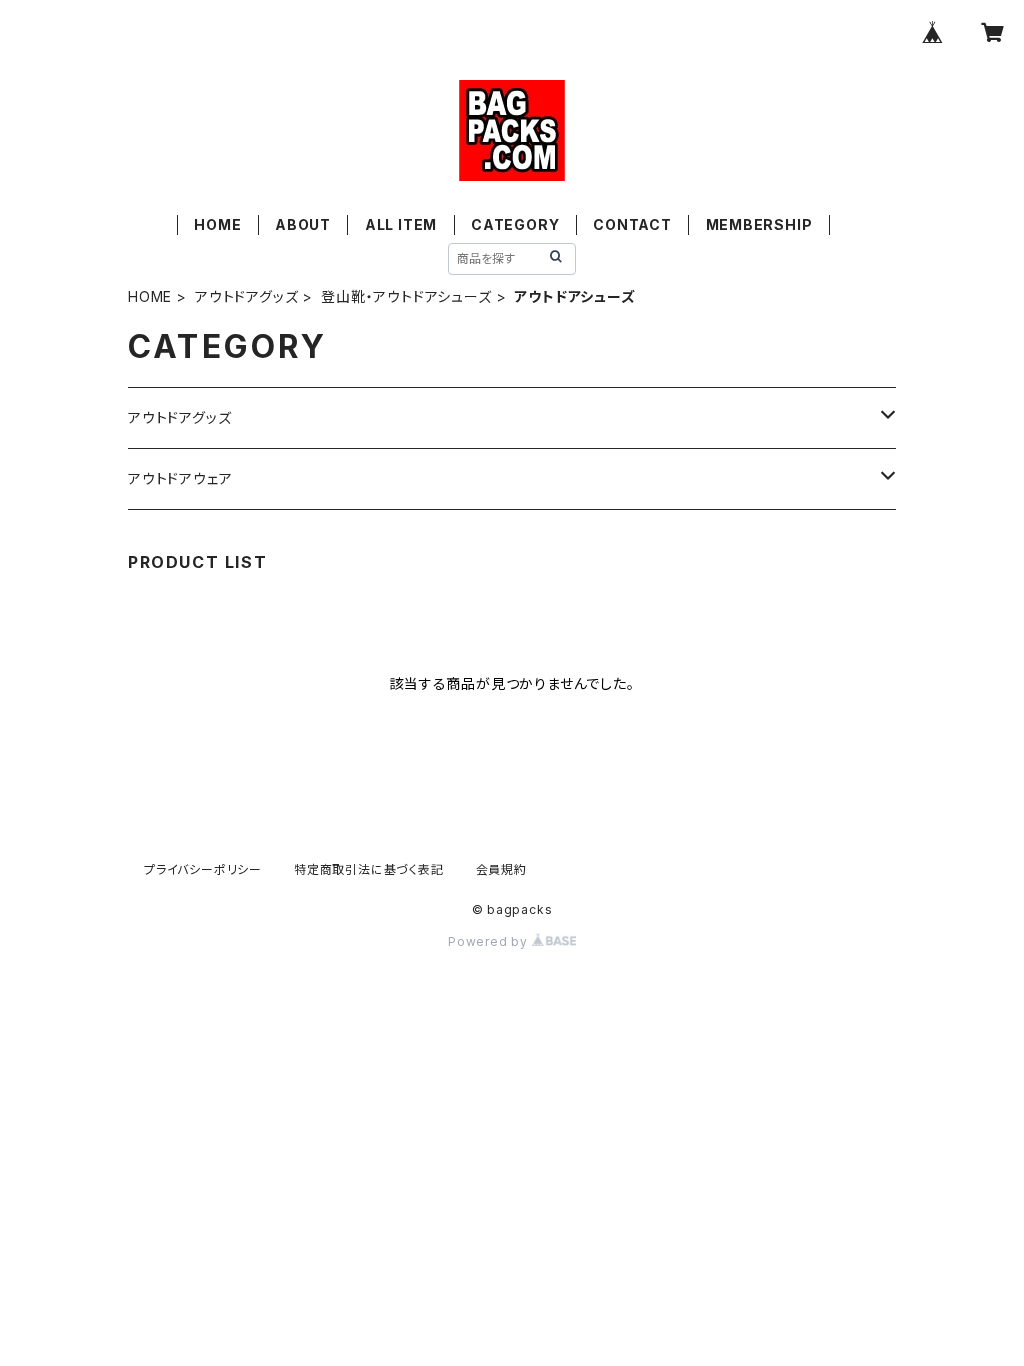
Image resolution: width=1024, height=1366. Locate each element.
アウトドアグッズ (246, 296)
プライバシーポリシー (203, 869)
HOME (217, 224)
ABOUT (303, 224)
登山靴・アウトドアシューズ (406, 296)
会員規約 (501, 869)
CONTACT (632, 224)
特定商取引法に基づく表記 (369, 869)
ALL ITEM (401, 224)
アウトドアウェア (180, 478)
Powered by (490, 941)
